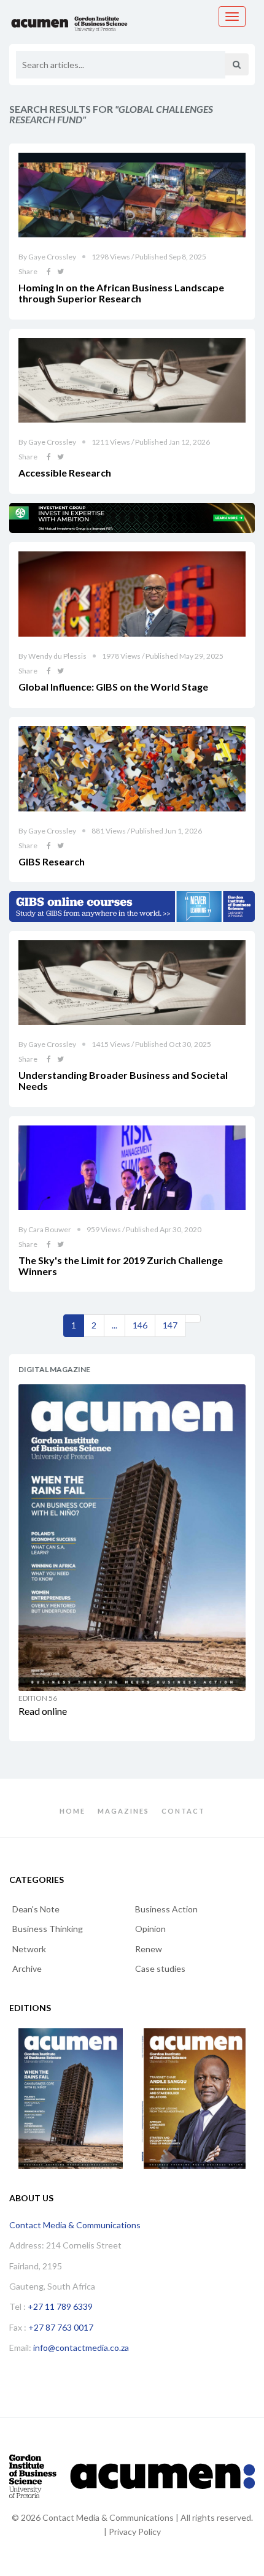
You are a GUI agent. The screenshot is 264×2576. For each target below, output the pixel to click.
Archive (27, 1968)
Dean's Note (36, 1909)
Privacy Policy (135, 2532)
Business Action (166, 1909)
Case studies (160, 1968)
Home (72, 1811)
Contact (183, 1811)
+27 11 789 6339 (60, 2306)
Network (29, 1949)
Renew (149, 1949)
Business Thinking (48, 1929)
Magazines (123, 1811)
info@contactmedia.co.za (81, 2348)
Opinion (150, 1929)
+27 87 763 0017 (61, 2327)
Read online (43, 1711)
